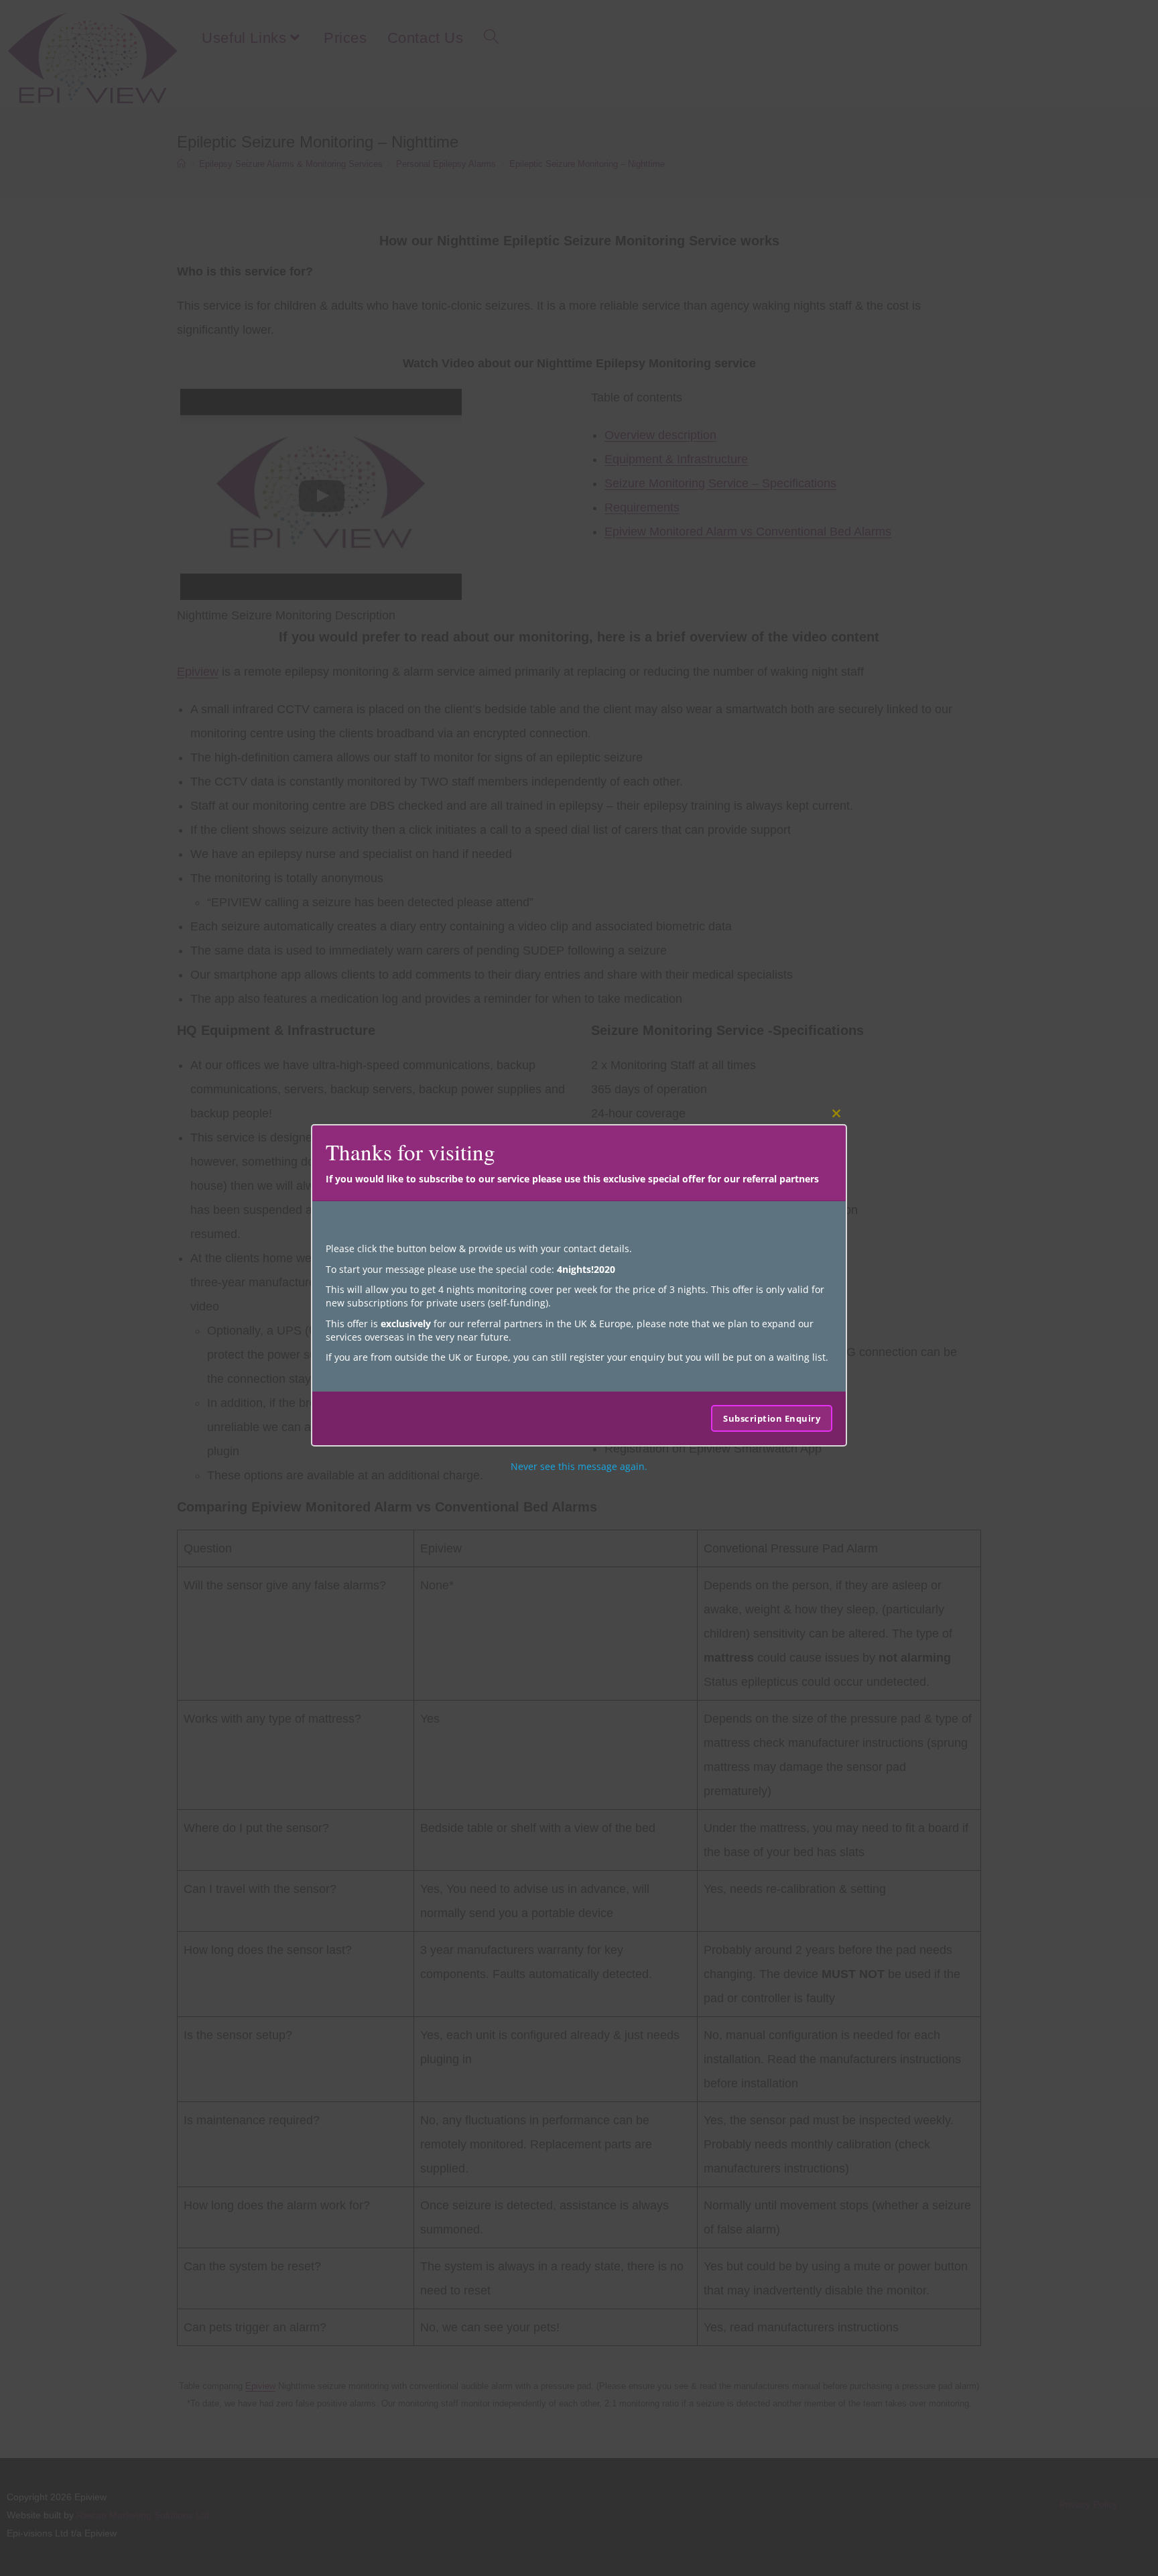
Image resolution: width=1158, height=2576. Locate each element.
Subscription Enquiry (772, 1418)
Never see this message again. (579, 1466)
